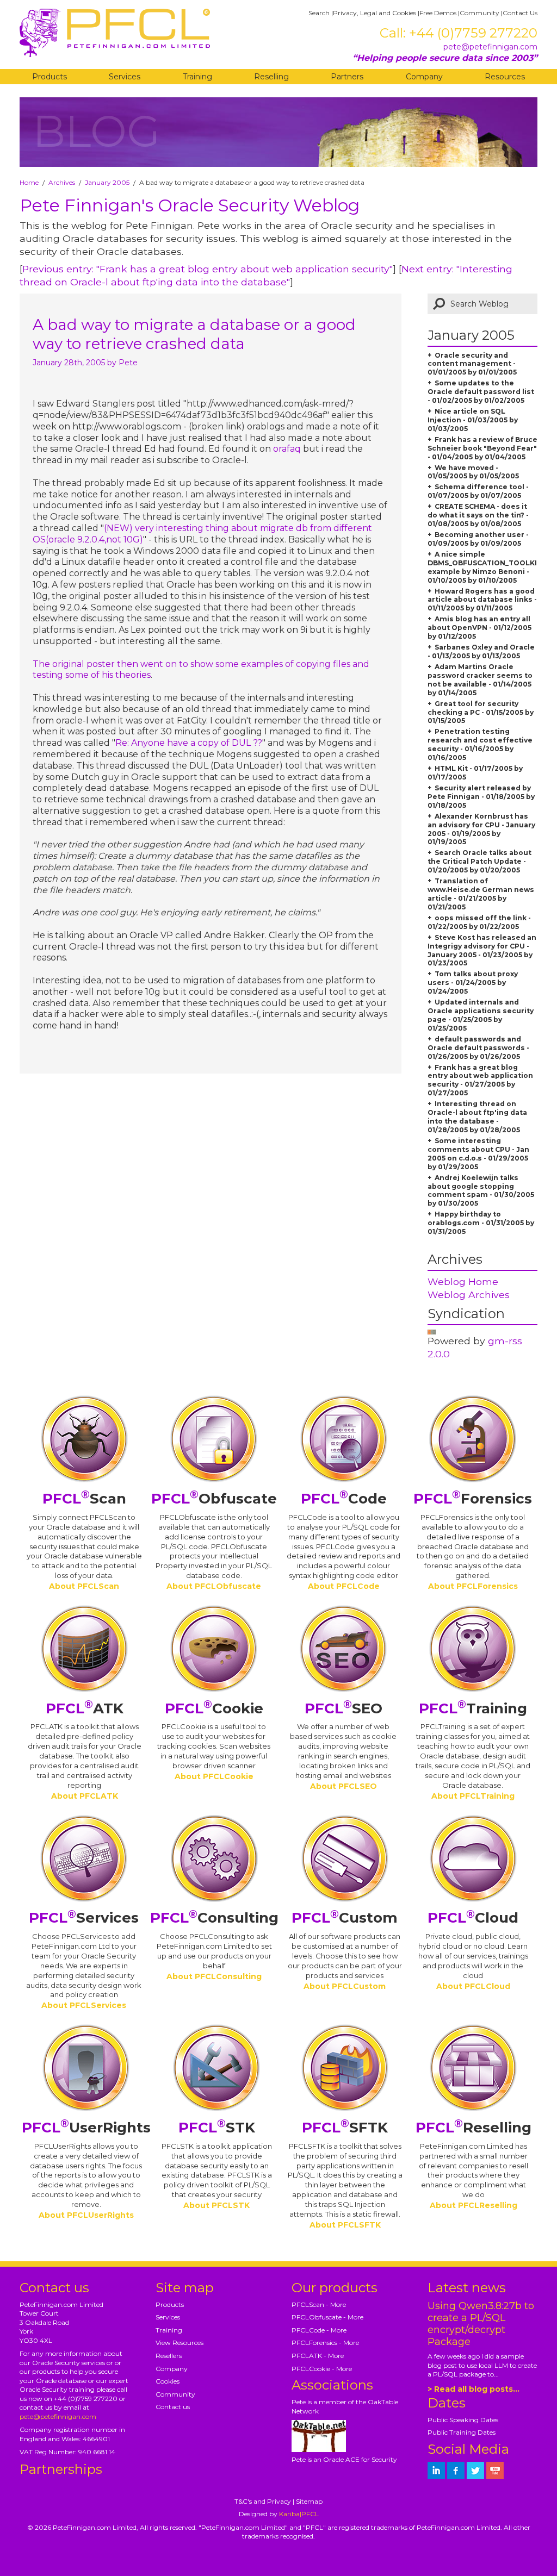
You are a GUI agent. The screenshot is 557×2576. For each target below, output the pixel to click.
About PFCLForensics (473, 1586)
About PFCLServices (84, 2005)
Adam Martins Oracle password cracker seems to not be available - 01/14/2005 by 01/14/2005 (480, 680)
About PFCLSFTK (345, 2225)
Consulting (214, 1918)
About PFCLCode (344, 1586)
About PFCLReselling (474, 2205)
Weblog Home (463, 1281)
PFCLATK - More (318, 2356)
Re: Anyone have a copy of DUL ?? (189, 743)
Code (344, 1499)
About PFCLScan (84, 1586)
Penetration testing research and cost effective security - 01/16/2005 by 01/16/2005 (480, 744)
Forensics (473, 1499)
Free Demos (438, 13)
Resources (505, 77)
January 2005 (107, 182)
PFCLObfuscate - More (327, 2317)
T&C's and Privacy (263, 2501)
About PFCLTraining (473, 1796)
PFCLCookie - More (322, 2369)
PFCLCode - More (319, 2330)
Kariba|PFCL (299, 2514)
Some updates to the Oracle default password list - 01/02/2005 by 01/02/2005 (481, 392)
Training (197, 77)
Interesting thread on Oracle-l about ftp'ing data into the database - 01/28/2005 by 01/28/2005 (477, 1117)
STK (217, 2128)
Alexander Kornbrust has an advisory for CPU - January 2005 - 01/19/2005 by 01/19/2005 (481, 829)
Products (49, 77)
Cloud (473, 1918)
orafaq (287, 449)
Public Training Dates (462, 2432)
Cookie (214, 1708)
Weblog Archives (469, 1295)
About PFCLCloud (473, 1986)
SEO (344, 1708)
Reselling (271, 77)
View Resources (180, 2343)
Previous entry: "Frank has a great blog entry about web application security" (208, 269)
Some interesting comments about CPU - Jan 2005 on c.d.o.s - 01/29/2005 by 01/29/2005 (478, 1154)
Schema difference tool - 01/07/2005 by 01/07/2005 (478, 491)
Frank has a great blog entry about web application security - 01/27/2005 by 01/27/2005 (480, 1080)
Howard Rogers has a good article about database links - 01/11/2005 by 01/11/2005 (482, 600)
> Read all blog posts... (474, 2389)
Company (424, 77)
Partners (347, 77)
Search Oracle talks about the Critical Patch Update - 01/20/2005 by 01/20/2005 (479, 861)
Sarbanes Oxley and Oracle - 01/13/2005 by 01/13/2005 (481, 651)
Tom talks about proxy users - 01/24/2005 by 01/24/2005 (473, 983)
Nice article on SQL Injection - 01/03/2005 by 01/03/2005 (473, 420)
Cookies (168, 2381)
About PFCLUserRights (86, 2215)
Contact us (173, 2407)
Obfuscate (214, 1499)
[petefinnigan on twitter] (475, 2471)
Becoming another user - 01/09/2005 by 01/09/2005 (478, 539)
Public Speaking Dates (463, 2420)
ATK (85, 1708)
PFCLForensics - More (325, 2343)
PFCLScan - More (319, 2304)
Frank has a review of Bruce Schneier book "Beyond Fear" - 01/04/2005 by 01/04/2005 (482, 448)
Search (319, 13)
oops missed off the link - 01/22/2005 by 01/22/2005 (479, 922)
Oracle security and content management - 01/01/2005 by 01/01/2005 (472, 364)
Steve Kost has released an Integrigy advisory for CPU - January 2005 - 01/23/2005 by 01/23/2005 (482, 950)
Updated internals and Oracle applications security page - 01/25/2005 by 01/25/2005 (481, 1015)
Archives (62, 182)
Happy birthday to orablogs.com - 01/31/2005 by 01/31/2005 (481, 1223)
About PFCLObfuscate (214, 1586)
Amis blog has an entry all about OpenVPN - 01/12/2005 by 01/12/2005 (479, 628)
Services (125, 77)
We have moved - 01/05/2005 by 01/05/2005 (473, 472)
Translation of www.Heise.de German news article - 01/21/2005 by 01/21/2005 (481, 894)
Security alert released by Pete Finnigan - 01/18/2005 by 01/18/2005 (481, 797)
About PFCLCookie (214, 1776)
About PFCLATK (85, 1796)
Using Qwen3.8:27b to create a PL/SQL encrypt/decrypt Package (481, 2324)
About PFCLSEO (344, 1786)
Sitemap (309, 2501)
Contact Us (520, 13)
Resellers (169, 2356)
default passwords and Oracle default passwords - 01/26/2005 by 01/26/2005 (478, 1048)
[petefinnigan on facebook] (456, 2471)
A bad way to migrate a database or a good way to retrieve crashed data (194, 334)
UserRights (86, 2128)
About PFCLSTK (216, 2205)
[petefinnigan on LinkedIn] (436, 2471)
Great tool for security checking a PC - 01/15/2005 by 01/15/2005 (481, 712)
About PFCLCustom (345, 1986)
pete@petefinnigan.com (490, 47)
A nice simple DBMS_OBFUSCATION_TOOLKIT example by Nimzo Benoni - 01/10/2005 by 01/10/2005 (485, 567)
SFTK (345, 2128)
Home (29, 182)
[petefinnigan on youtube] (495, 2471)
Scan (84, 1499)
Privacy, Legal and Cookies (375, 13)
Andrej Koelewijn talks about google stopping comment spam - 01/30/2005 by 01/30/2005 (481, 1191)
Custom (345, 1918)
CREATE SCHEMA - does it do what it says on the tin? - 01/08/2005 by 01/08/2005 (478, 515)
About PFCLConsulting (214, 1976)
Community (479, 13)
